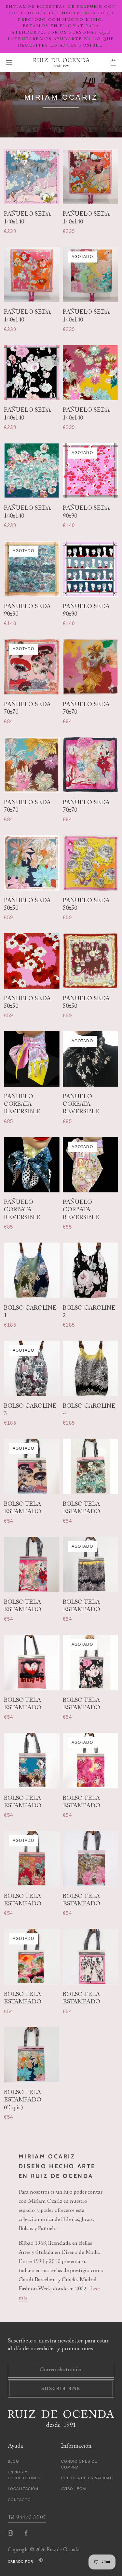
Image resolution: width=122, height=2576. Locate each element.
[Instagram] (10, 2533)
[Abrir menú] (9, 62)
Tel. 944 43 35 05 (27, 2518)
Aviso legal (75, 2489)
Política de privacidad (87, 2478)
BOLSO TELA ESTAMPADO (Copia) (23, 2100)
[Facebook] (26, 2533)
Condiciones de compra (79, 2464)
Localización (23, 2489)
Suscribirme (61, 2388)
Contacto (19, 2500)
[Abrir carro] (113, 63)
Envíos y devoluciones (24, 2475)
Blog (14, 2461)
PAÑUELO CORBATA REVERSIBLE (22, 1105)
